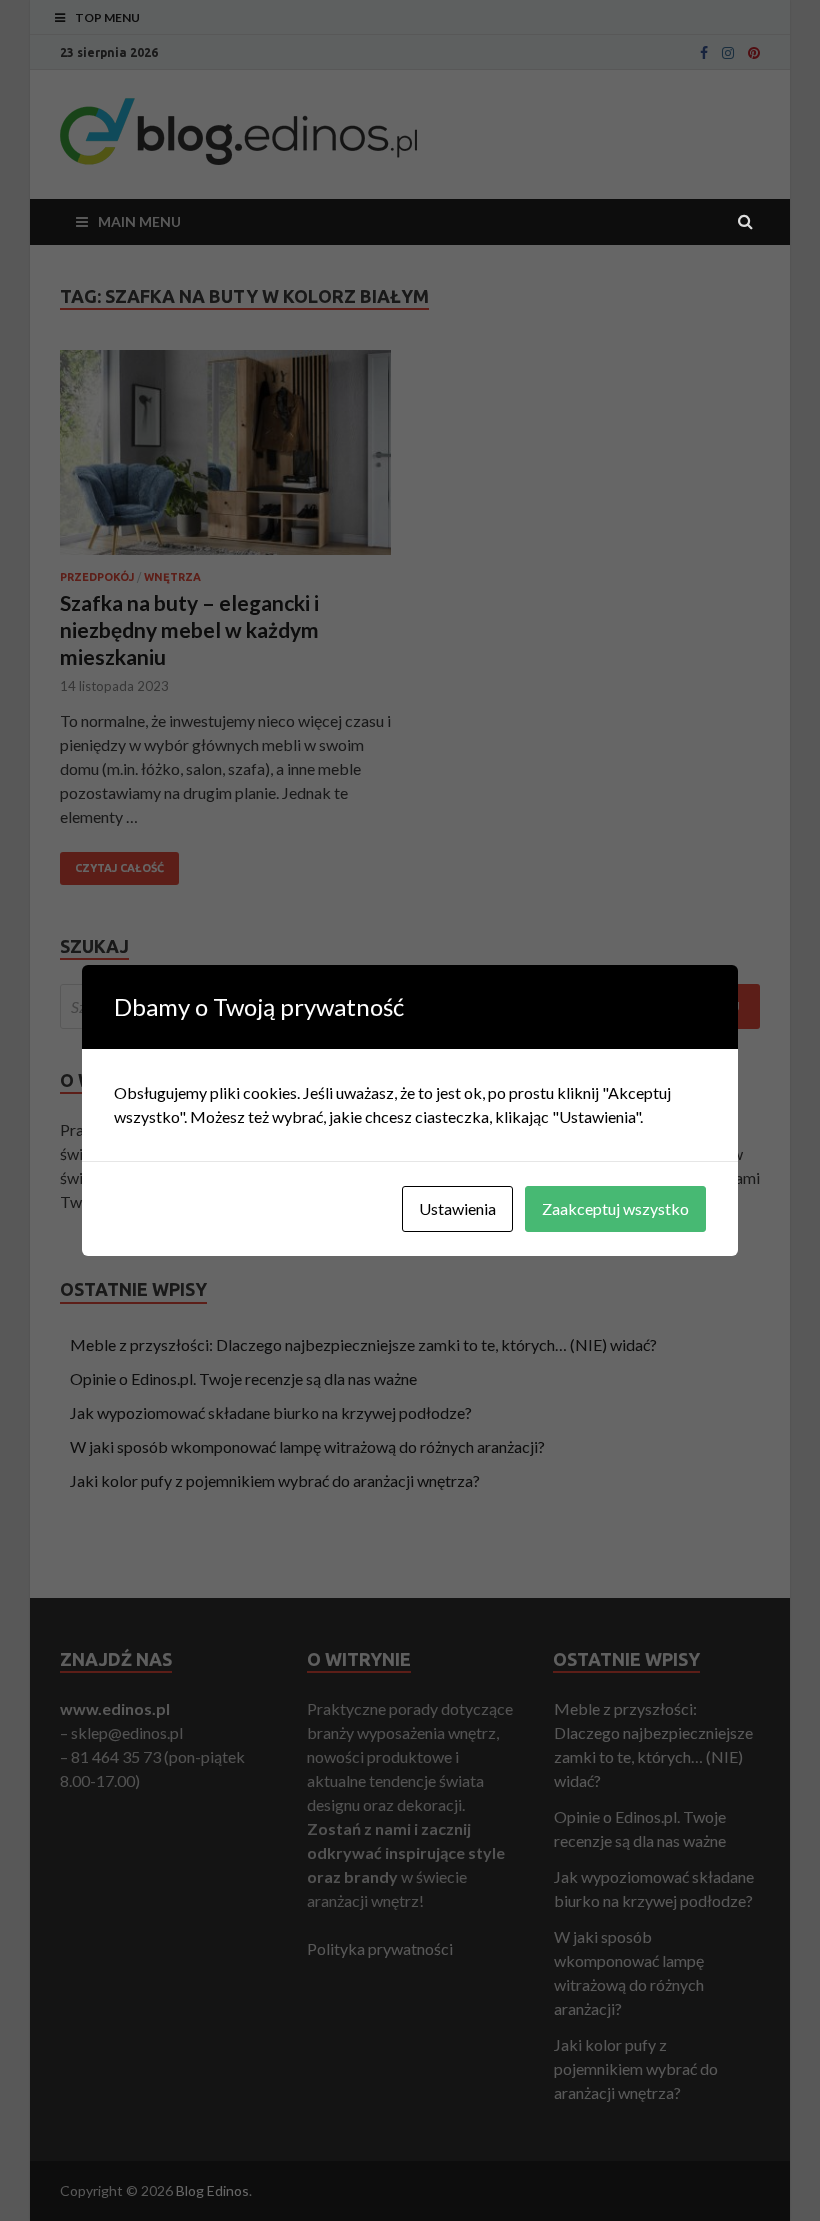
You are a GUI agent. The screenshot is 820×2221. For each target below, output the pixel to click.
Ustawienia (457, 1208)
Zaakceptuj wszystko (615, 1208)
